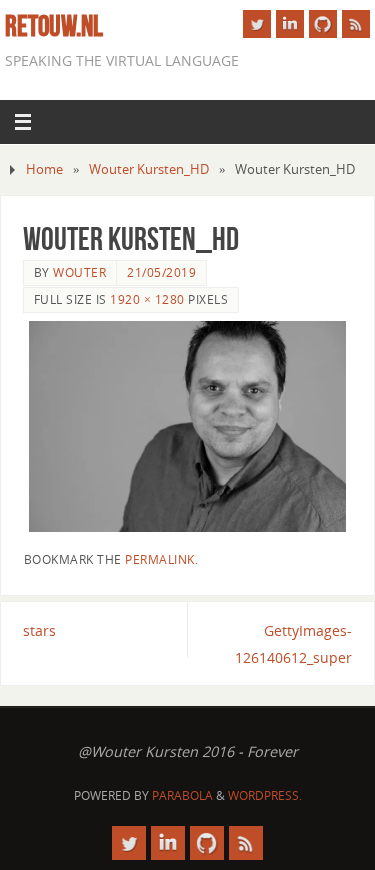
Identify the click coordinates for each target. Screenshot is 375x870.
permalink (160, 559)
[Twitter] (257, 24)
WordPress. (265, 795)
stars (39, 630)
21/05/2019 (161, 272)
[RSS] (356, 24)
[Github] (323, 24)
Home (44, 169)
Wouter (79, 272)
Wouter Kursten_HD (149, 169)
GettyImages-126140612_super (293, 644)
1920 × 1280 (147, 299)
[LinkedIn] (290, 24)
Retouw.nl (54, 26)
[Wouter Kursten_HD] (188, 426)
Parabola (182, 795)
